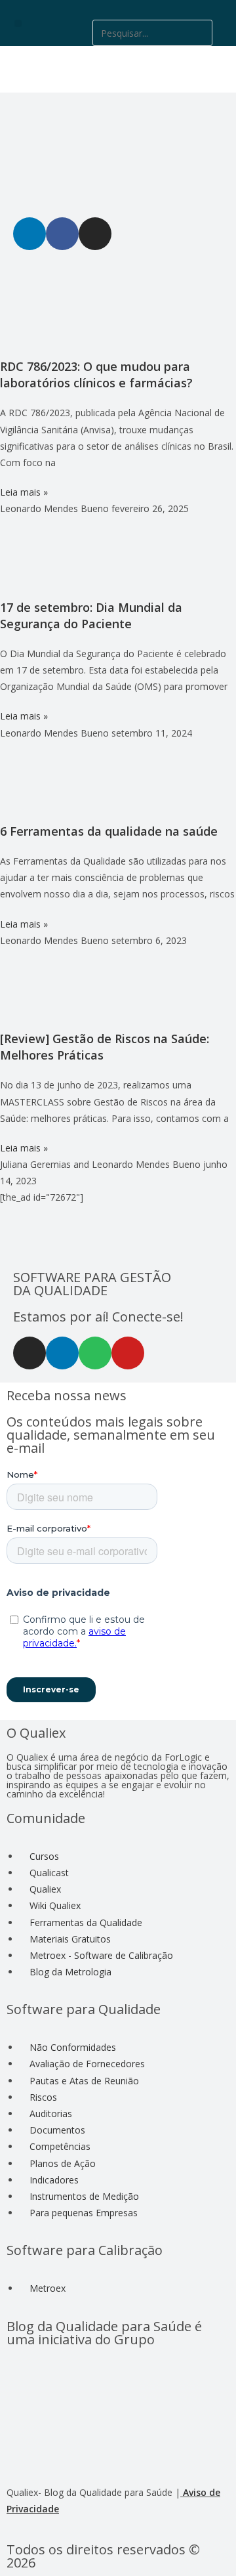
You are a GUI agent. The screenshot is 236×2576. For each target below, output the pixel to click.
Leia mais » (24, 492)
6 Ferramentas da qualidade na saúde (109, 831)
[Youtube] (128, 1353)
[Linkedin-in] (62, 1353)
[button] (18, 23)
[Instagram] (29, 1353)
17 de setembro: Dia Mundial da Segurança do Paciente (91, 615)
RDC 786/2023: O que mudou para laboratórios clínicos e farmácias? (96, 375)
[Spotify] (95, 1353)
